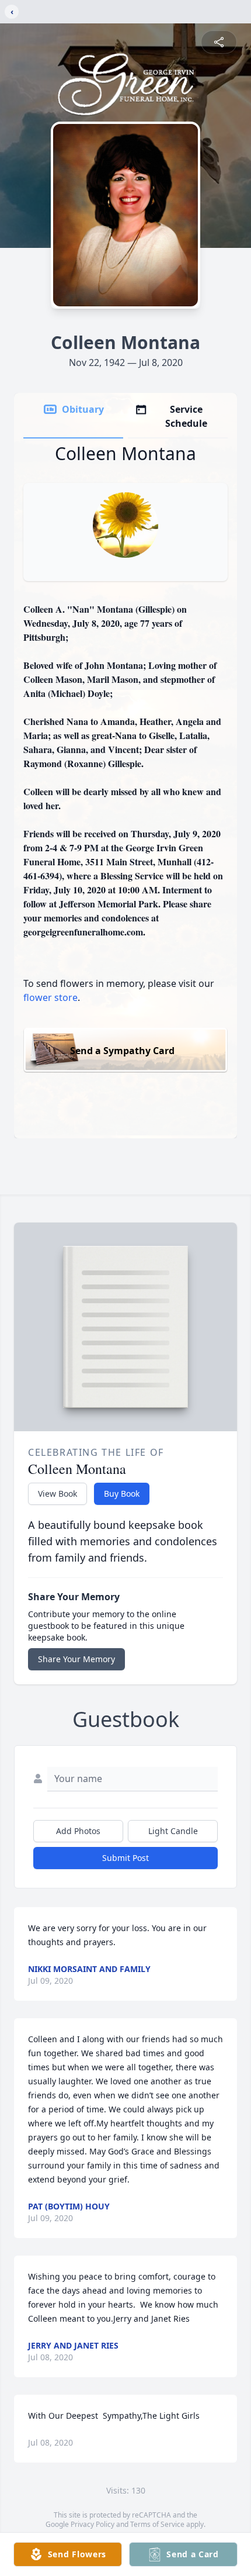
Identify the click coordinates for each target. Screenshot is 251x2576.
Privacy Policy (93, 2524)
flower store (50, 997)
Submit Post (125, 1858)
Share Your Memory (76, 1659)
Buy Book (122, 1494)
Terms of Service (157, 2524)
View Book (57, 1494)
